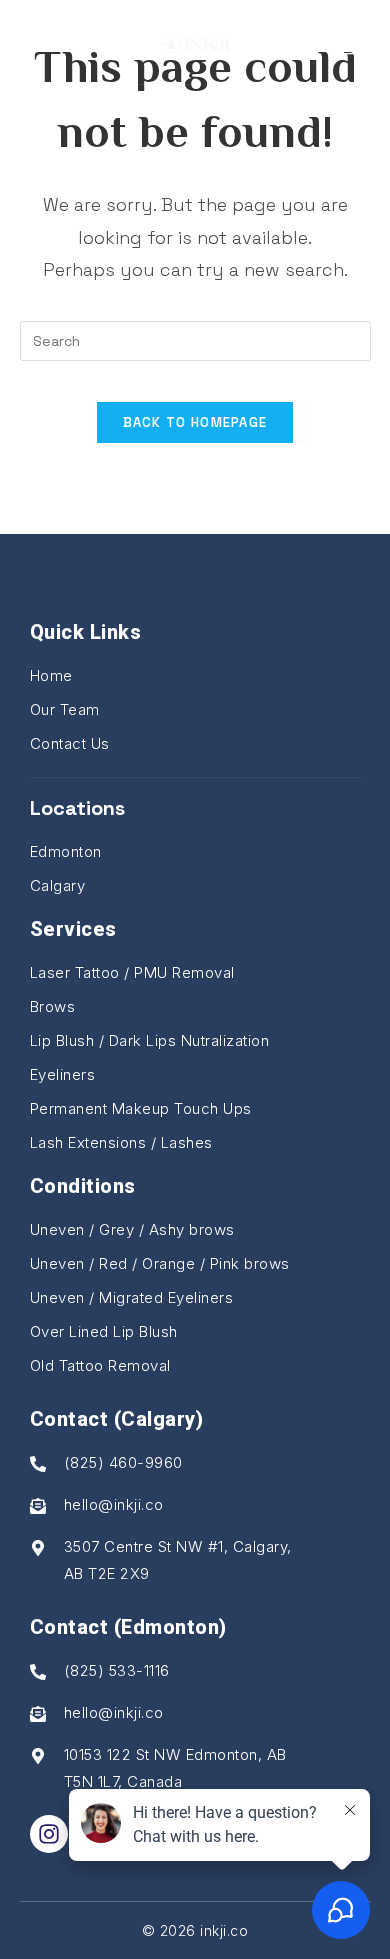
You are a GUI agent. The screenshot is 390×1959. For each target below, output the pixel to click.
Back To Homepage (195, 422)
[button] (41, 42)
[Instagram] (49, 1834)
